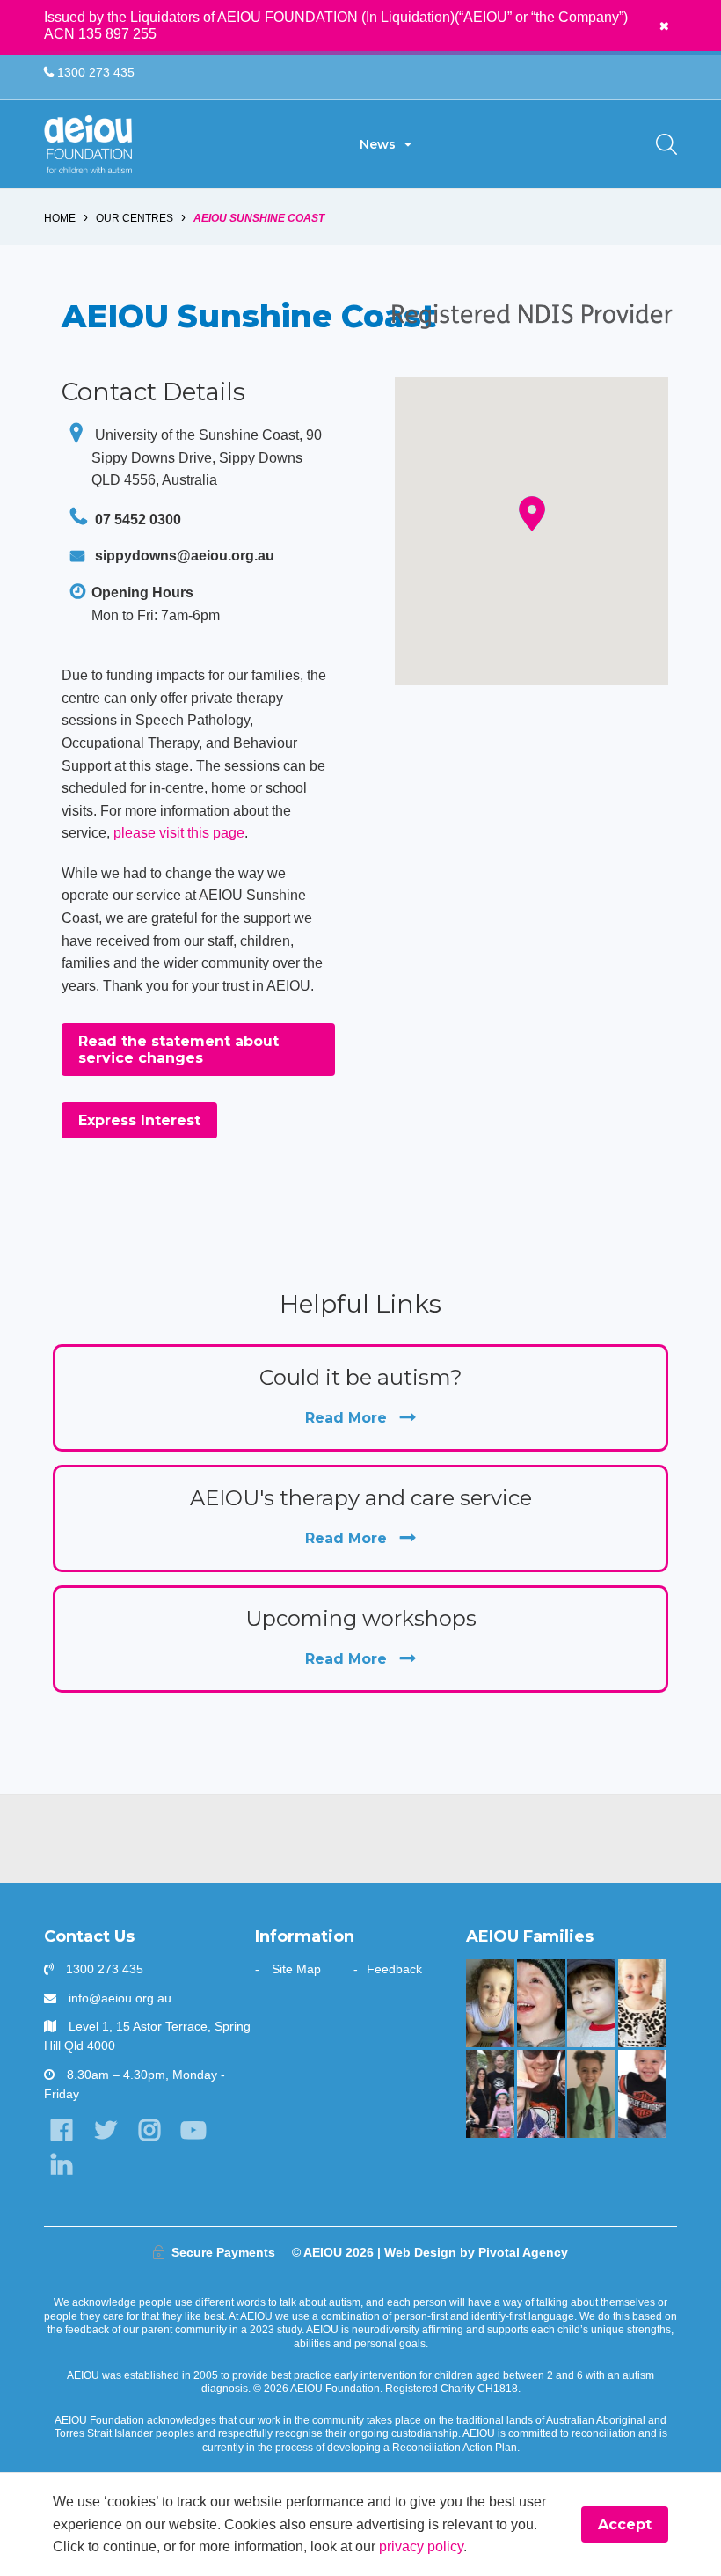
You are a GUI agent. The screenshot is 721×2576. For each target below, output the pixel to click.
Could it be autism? (361, 1395)
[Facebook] (61, 2130)
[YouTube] (194, 2130)
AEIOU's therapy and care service (361, 1516)
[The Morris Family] (490, 2003)
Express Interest (139, 1120)
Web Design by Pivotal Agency (476, 2252)
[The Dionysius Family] (591, 2003)
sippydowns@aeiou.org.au (185, 556)
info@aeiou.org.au (120, 1998)
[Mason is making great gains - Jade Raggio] (642, 2094)
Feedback (394, 1969)
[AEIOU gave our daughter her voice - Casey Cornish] (541, 2094)
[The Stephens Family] (541, 2003)
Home (60, 218)
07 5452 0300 (136, 520)
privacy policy (421, 2547)
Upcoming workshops (361, 1636)
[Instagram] (149, 2130)
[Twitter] (105, 2130)
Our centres (135, 218)
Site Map (296, 1969)
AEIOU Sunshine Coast (259, 218)
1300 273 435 (94, 72)
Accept (625, 2525)
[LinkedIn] (61, 2165)
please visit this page (179, 833)
